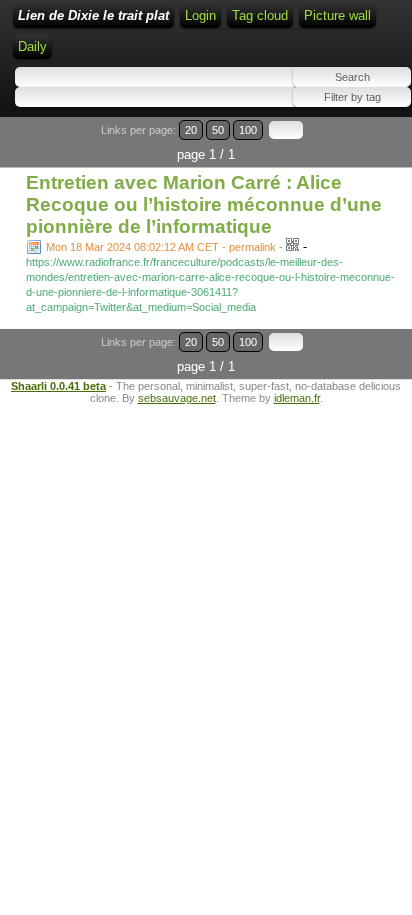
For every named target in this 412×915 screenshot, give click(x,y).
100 (248, 130)
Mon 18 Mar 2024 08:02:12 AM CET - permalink (161, 247)
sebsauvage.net (177, 398)
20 (191, 130)
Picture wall (337, 15)
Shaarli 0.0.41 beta (58, 386)
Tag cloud (260, 15)
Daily (32, 46)
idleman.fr (297, 398)
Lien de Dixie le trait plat (93, 15)
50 (218, 130)
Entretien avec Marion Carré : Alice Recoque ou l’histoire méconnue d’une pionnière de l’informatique (204, 204)
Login (200, 15)
